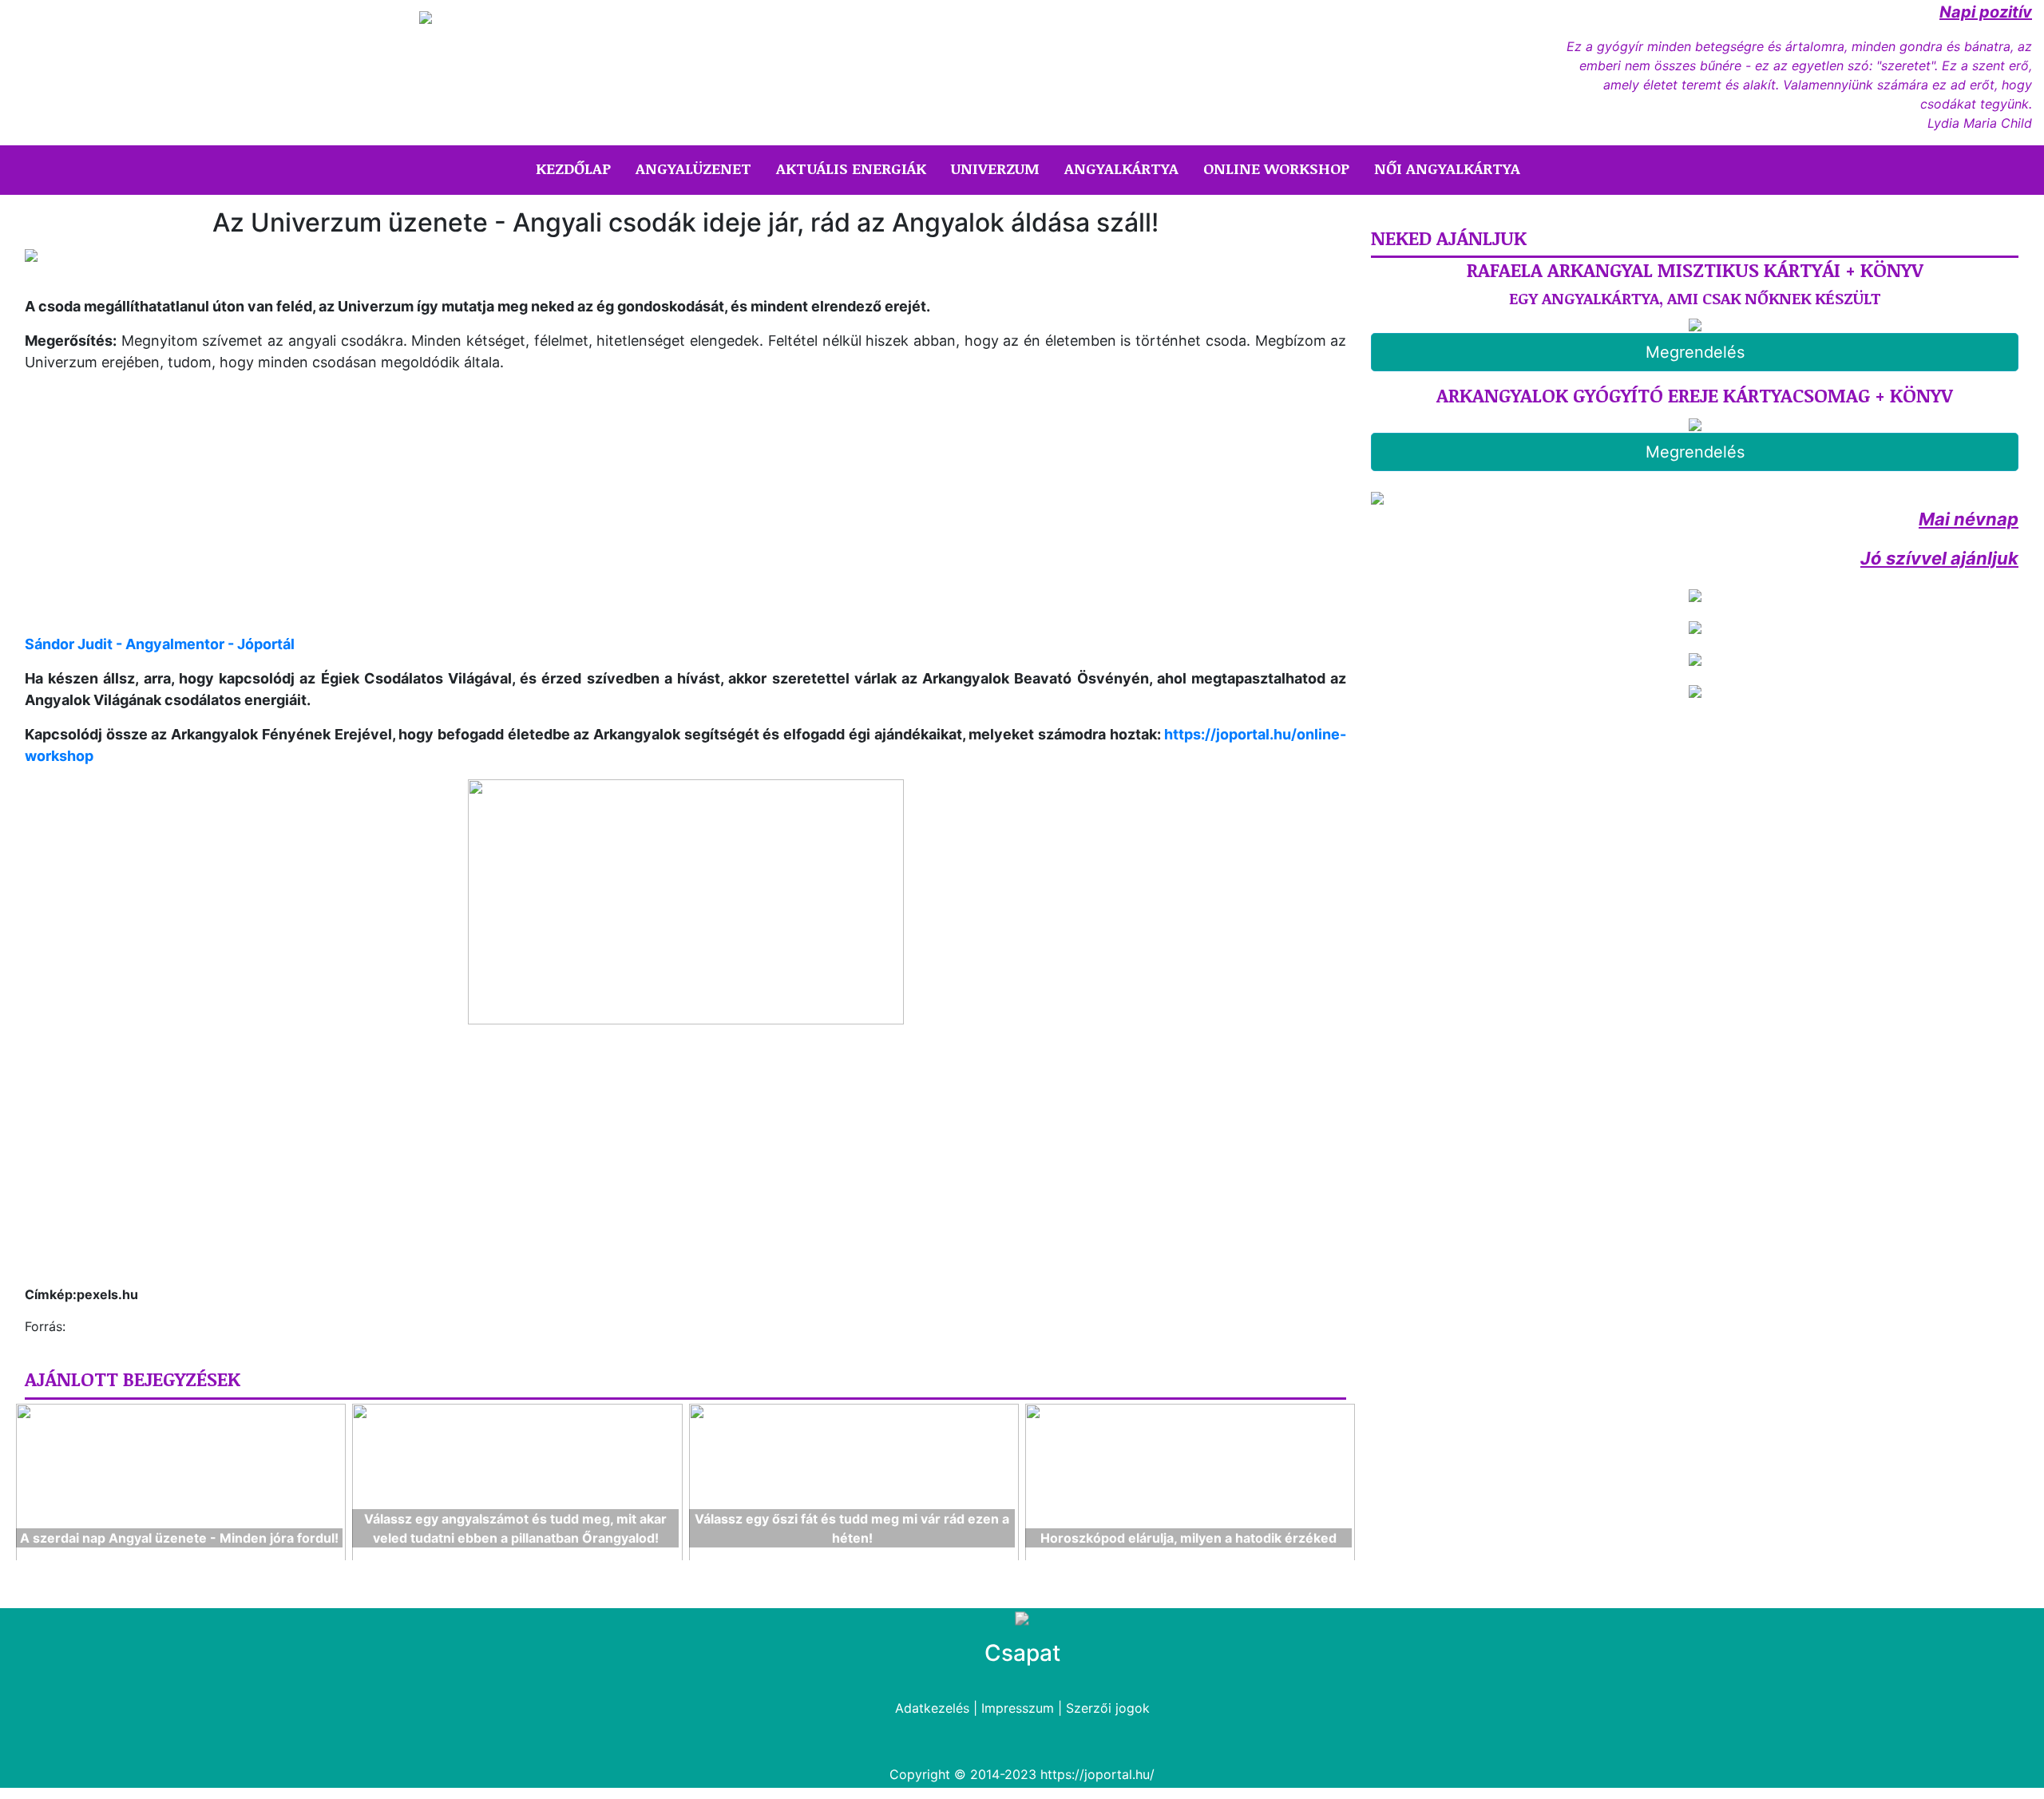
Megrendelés (1695, 352)
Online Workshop (1276, 168)
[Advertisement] (159, 517)
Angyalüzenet (693, 168)
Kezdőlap (576, 168)
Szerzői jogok (1108, 1708)
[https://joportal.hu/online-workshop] (685, 902)
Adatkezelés (932, 1708)
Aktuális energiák (851, 168)
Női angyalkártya (1447, 168)
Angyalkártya (1121, 168)
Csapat (1022, 1653)
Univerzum (995, 168)
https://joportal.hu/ (1097, 1774)
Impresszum (1018, 1708)
